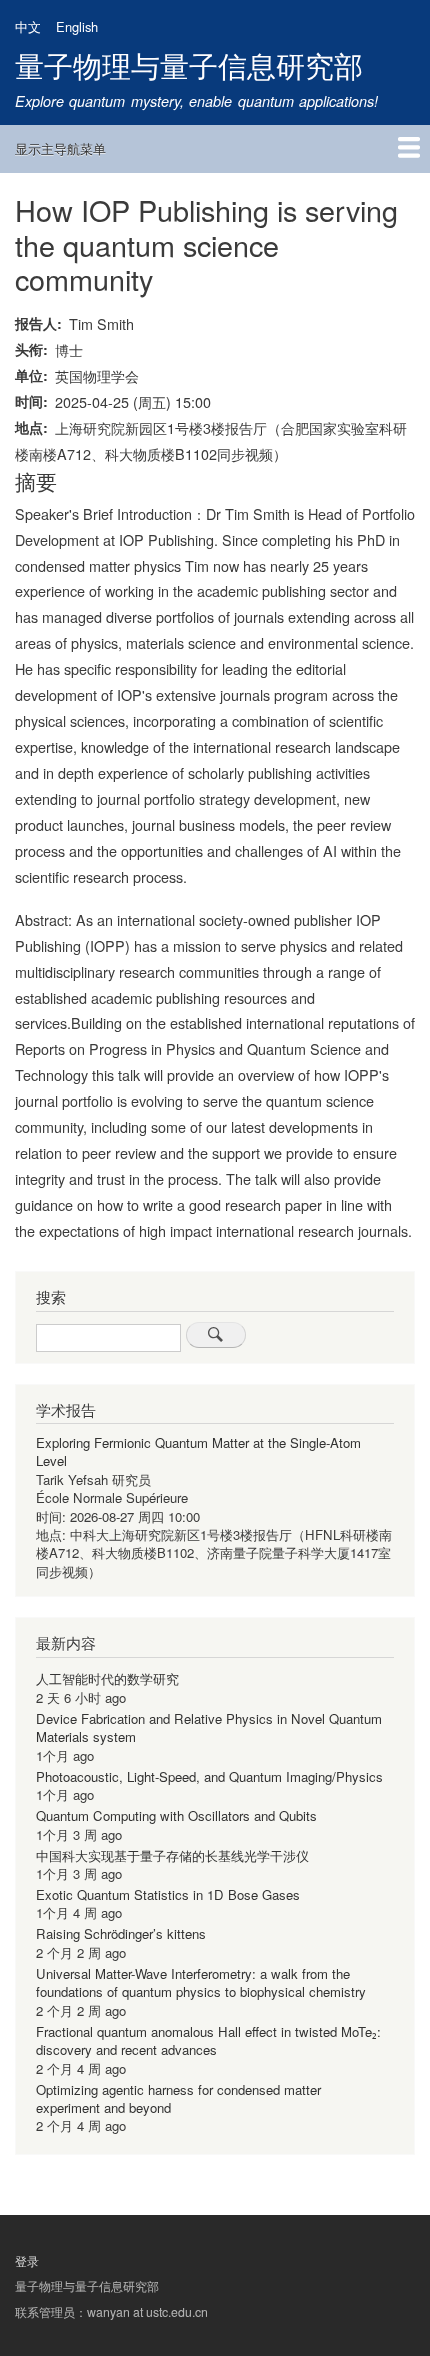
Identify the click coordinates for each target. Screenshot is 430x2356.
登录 (27, 2261)
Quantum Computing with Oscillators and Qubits (176, 1815)
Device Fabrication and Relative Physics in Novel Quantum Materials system (209, 1727)
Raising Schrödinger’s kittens (121, 1933)
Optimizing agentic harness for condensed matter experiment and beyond (178, 2098)
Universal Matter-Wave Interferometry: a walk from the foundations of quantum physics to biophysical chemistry (201, 1982)
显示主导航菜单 (60, 148)
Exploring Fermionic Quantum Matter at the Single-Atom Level (198, 1451)
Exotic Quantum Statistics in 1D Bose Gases (168, 1894)
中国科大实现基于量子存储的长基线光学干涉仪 (172, 1855)
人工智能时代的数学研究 (107, 1678)
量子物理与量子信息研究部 (189, 64)
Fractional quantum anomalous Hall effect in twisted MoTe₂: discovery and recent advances (208, 2040)
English (77, 26)
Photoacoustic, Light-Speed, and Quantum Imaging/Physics (209, 1776)
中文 (28, 26)
